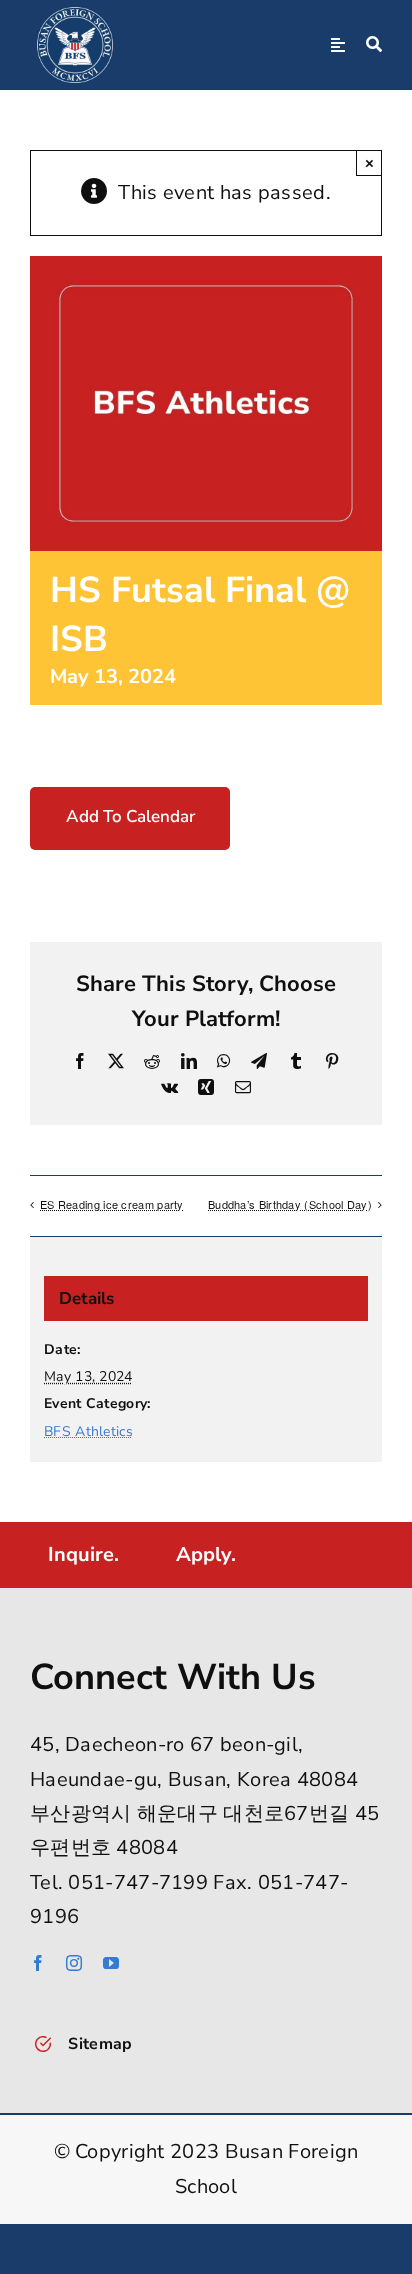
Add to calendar (130, 817)
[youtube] (111, 1963)
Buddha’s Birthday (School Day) (290, 1204)
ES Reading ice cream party (112, 1204)
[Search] (374, 45)
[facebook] (38, 1963)
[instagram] (74, 1963)
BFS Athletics (88, 1431)
